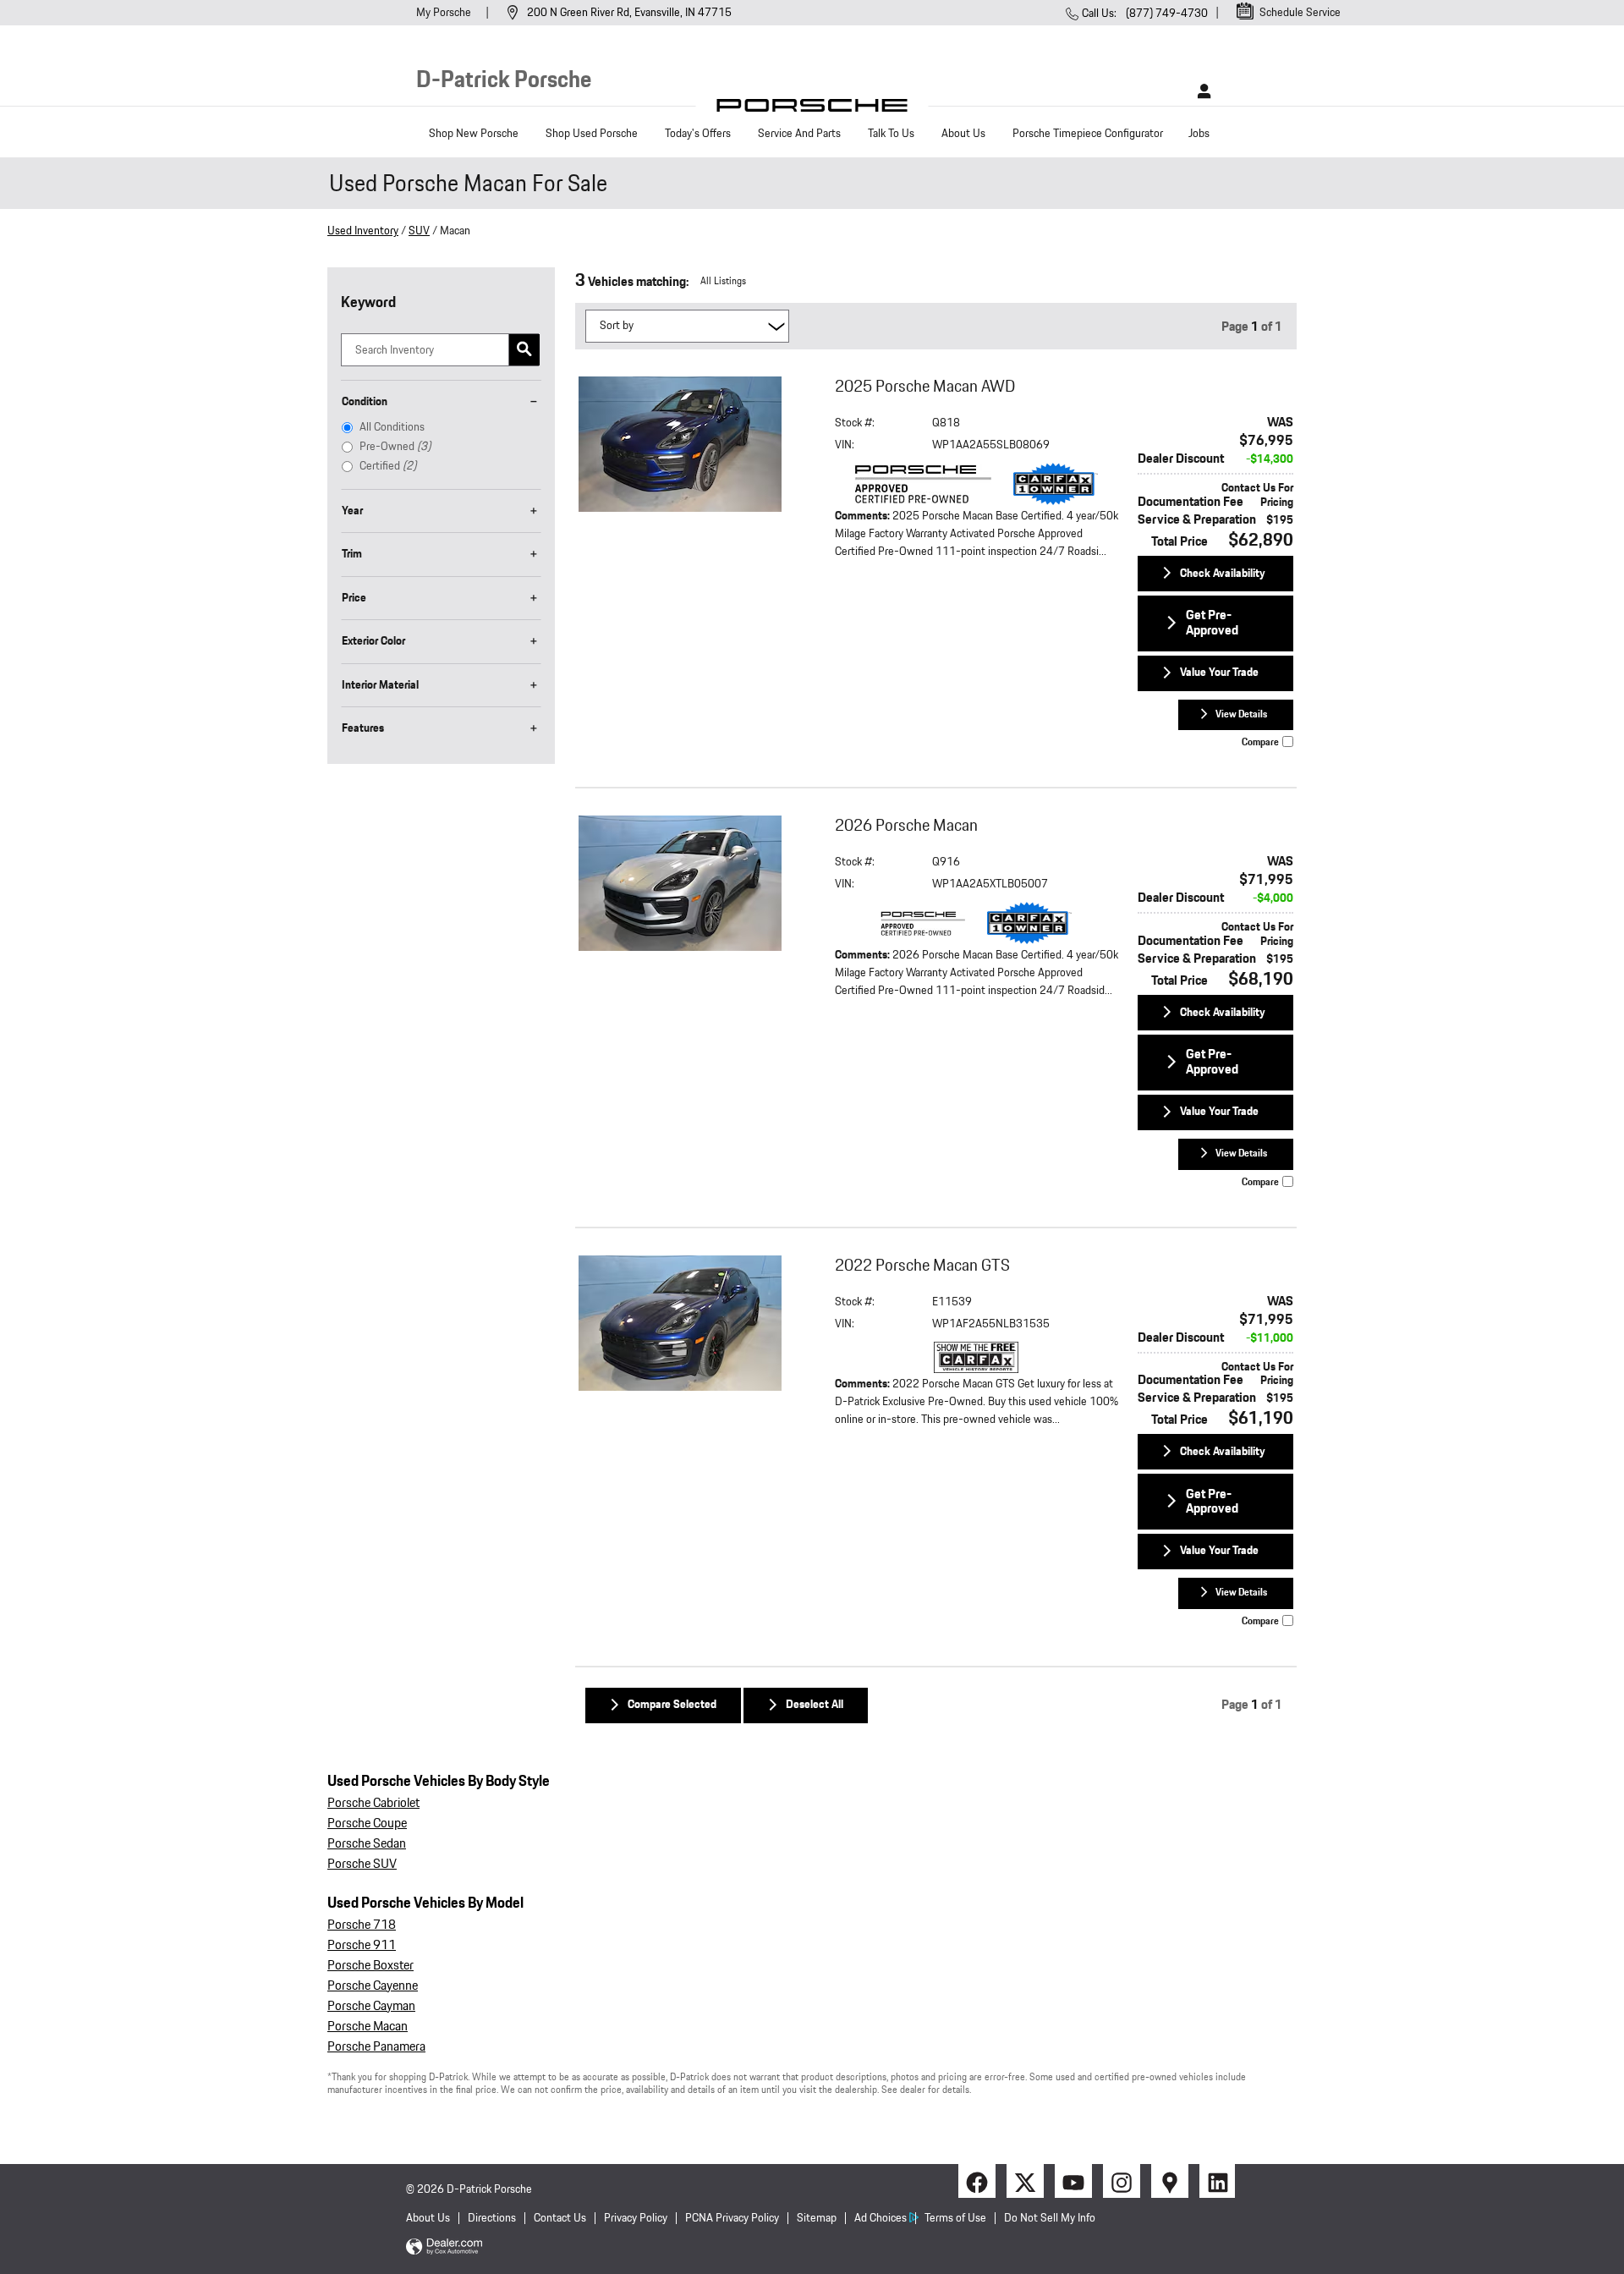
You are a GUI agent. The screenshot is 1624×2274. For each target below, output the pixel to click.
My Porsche (445, 13)
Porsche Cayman (371, 2006)
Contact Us (560, 2218)
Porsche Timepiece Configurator (1088, 134)
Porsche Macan (368, 2027)
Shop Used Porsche (592, 134)
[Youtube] (1072, 2181)
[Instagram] (1120, 2181)
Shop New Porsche (474, 134)
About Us (963, 134)
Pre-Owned (395, 447)
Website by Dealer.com (444, 2247)
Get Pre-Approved (1212, 623)
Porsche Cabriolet (373, 1803)
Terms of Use (955, 2218)
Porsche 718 (362, 1925)
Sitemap (817, 2218)
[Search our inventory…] (524, 350)
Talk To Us (891, 134)
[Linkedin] (1216, 2181)
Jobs (1199, 134)
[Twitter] (1023, 2181)
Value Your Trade (1219, 673)
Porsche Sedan (367, 1844)
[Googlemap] (1168, 2181)
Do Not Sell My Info (1050, 2218)
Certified (388, 466)
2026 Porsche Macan (906, 826)
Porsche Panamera (376, 2047)
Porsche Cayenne (373, 1986)
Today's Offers (698, 134)
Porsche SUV (362, 1864)
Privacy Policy (636, 2218)
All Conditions (392, 427)
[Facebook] (975, 2181)
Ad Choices (881, 2218)
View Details (1241, 714)
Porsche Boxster (370, 1966)
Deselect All (815, 1705)
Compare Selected (672, 1705)
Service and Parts (799, 134)
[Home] (812, 110)
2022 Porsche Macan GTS (922, 1266)
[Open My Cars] (1200, 91)
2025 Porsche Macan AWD (925, 387)
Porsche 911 (362, 1945)
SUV (419, 231)
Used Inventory (363, 231)
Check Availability (1223, 574)
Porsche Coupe (367, 1824)
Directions (492, 2218)
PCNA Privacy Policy (732, 2218)
